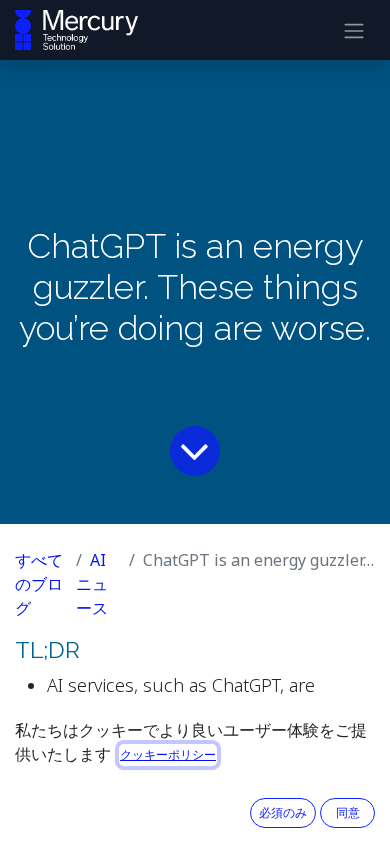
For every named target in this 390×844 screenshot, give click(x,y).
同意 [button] (348, 812)
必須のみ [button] (283, 812)
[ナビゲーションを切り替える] (354, 30)
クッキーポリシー (168, 754)
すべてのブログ (39, 584)
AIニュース (92, 584)
